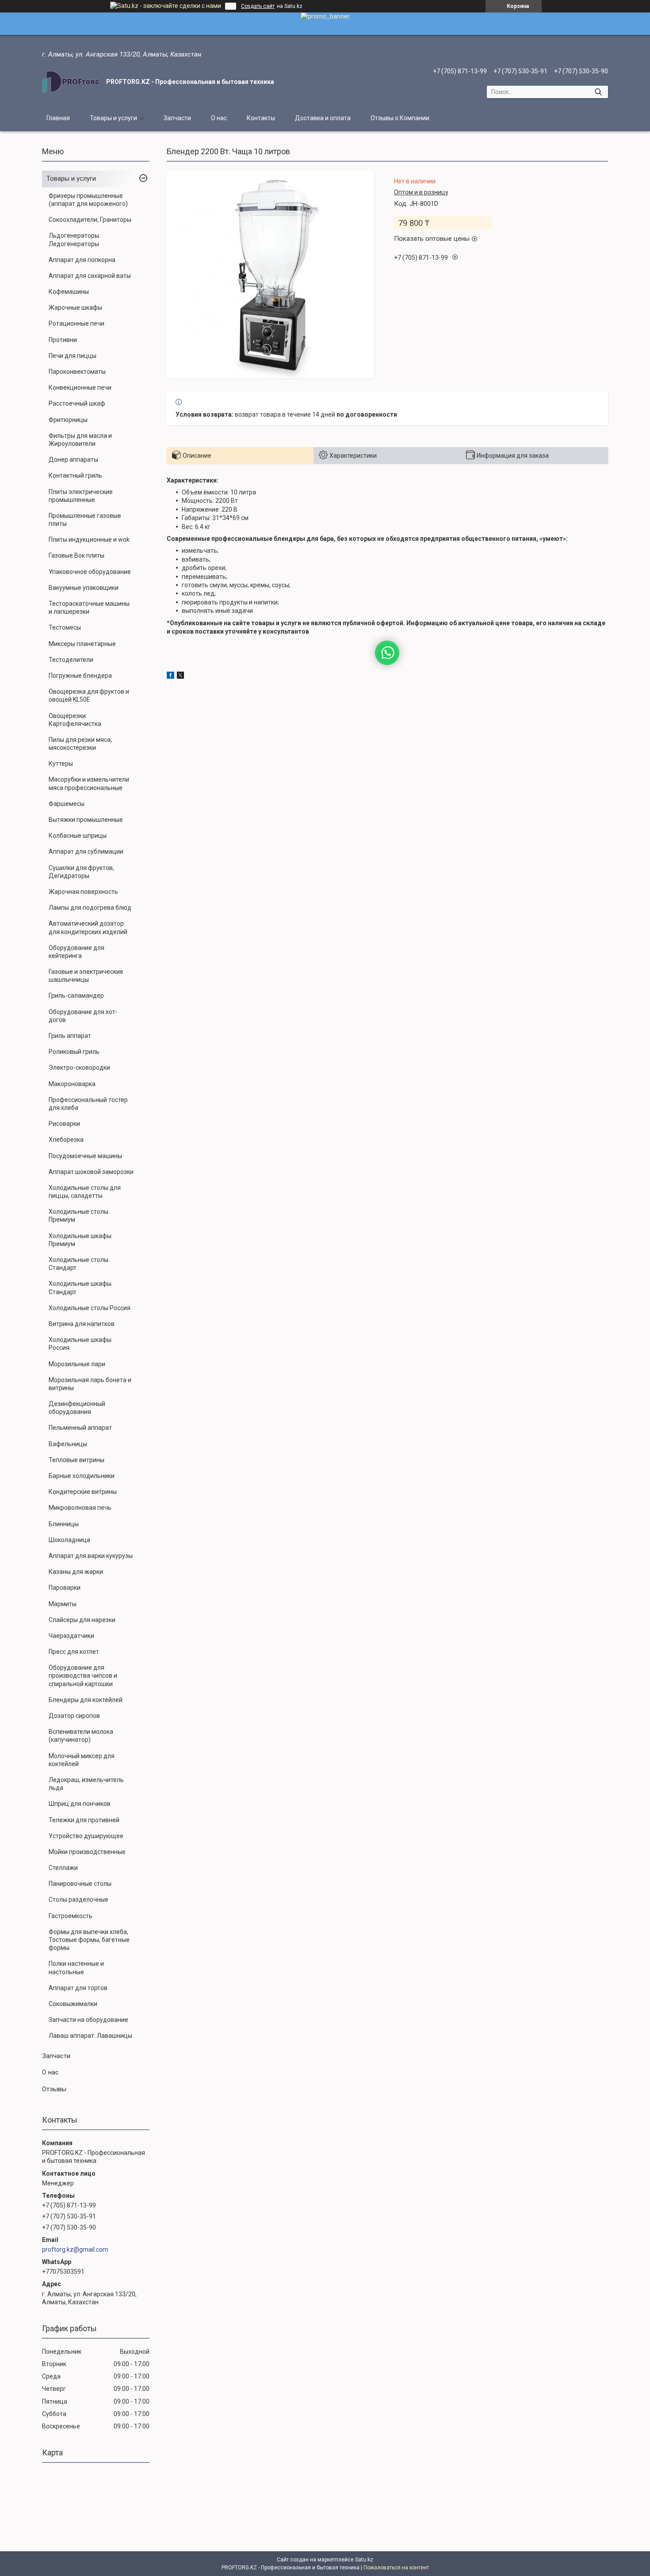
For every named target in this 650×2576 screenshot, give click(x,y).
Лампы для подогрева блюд (90, 908)
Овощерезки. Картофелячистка (75, 720)
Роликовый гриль (74, 1052)
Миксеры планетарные (82, 644)
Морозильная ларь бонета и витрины (90, 1384)
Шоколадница (69, 1540)
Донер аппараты (73, 460)
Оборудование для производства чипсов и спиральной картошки (83, 1676)
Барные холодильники (82, 1476)
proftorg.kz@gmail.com (75, 2249)
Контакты (261, 118)
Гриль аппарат (70, 1036)
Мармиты (63, 1604)
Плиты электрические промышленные (81, 496)
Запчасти (177, 118)
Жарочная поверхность (83, 892)
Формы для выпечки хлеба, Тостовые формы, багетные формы (89, 1940)
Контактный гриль (75, 475)
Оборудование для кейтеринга (76, 952)
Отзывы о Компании (400, 118)
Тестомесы (65, 627)
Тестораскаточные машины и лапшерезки (89, 608)
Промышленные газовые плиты (85, 520)
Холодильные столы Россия (90, 1308)
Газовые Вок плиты (76, 555)
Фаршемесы (67, 804)
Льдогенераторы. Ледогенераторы (75, 239)
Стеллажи (63, 1868)
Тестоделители (71, 660)
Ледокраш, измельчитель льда (86, 1784)
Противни (63, 340)
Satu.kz (364, 2560)
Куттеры (61, 764)
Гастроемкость (71, 1916)
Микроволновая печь (80, 1508)
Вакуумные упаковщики (84, 588)
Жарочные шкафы (75, 308)
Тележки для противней (84, 1820)
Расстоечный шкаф (77, 403)
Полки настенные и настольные (76, 1968)
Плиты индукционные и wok (89, 540)
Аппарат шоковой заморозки (91, 1172)
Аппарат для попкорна (82, 260)
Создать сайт (258, 6)
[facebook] (170, 676)
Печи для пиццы (73, 356)
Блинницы (64, 1524)
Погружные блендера (80, 676)
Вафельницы (68, 1444)
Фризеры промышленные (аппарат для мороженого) (88, 200)
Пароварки (65, 1588)
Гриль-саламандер (76, 995)
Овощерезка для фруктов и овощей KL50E (89, 695)
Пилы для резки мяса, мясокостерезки (80, 744)
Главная (58, 118)
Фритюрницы (68, 420)
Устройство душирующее (86, 1836)
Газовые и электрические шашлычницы (86, 976)
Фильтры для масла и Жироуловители (80, 440)
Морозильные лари (77, 1364)
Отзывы (54, 2089)
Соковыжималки (73, 2004)
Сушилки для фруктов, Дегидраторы (81, 872)
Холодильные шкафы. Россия (81, 1344)
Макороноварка (72, 1084)
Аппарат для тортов (78, 1988)
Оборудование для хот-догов (83, 1016)
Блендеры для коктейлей (86, 1700)
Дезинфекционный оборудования (77, 1408)
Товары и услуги (113, 118)
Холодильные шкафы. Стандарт (81, 1288)
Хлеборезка (66, 1140)
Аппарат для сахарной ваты (90, 276)
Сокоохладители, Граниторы (90, 220)
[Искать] (598, 92)
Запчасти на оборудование (88, 2020)
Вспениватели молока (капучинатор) (81, 1736)
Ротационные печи (76, 323)
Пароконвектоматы (77, 372)
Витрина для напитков (82, 1324)
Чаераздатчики (71, 1636)
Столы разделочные (78, 1900)
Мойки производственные (87, 1852)
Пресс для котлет (74, 1652)
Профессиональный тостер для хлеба (88, 1104)
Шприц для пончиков (80, 1804)
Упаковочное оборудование (90, 572)
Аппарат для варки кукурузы (91, 1556)
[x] (180, 676)
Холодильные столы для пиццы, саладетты (85, 1192)
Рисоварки (64, 1124)
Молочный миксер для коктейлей (82, 1760)
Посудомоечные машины (85, 1156)
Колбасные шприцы (78, 836)
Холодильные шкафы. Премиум (81, 1240)
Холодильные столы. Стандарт (79, 1264)
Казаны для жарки (76, 1572)
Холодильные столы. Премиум (79, 1216)
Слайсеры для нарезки (82, 1620)
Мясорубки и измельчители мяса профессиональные (89, 783)
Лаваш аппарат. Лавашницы (90, 2036)
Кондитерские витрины (83, 1492)
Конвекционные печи (80, 388)
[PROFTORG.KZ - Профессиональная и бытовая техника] (71, 82)
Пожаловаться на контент (396, 2568)
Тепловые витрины (76, 1460)
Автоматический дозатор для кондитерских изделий (88, 927)
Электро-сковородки (79, 1068)
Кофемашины (69, 292)
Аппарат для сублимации (86, 851)
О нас (219, 118)
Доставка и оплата (323, 118)
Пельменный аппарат (80, 1428)
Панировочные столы (80, 1884)
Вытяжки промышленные (86, 820)
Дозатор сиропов (74, 1716)
